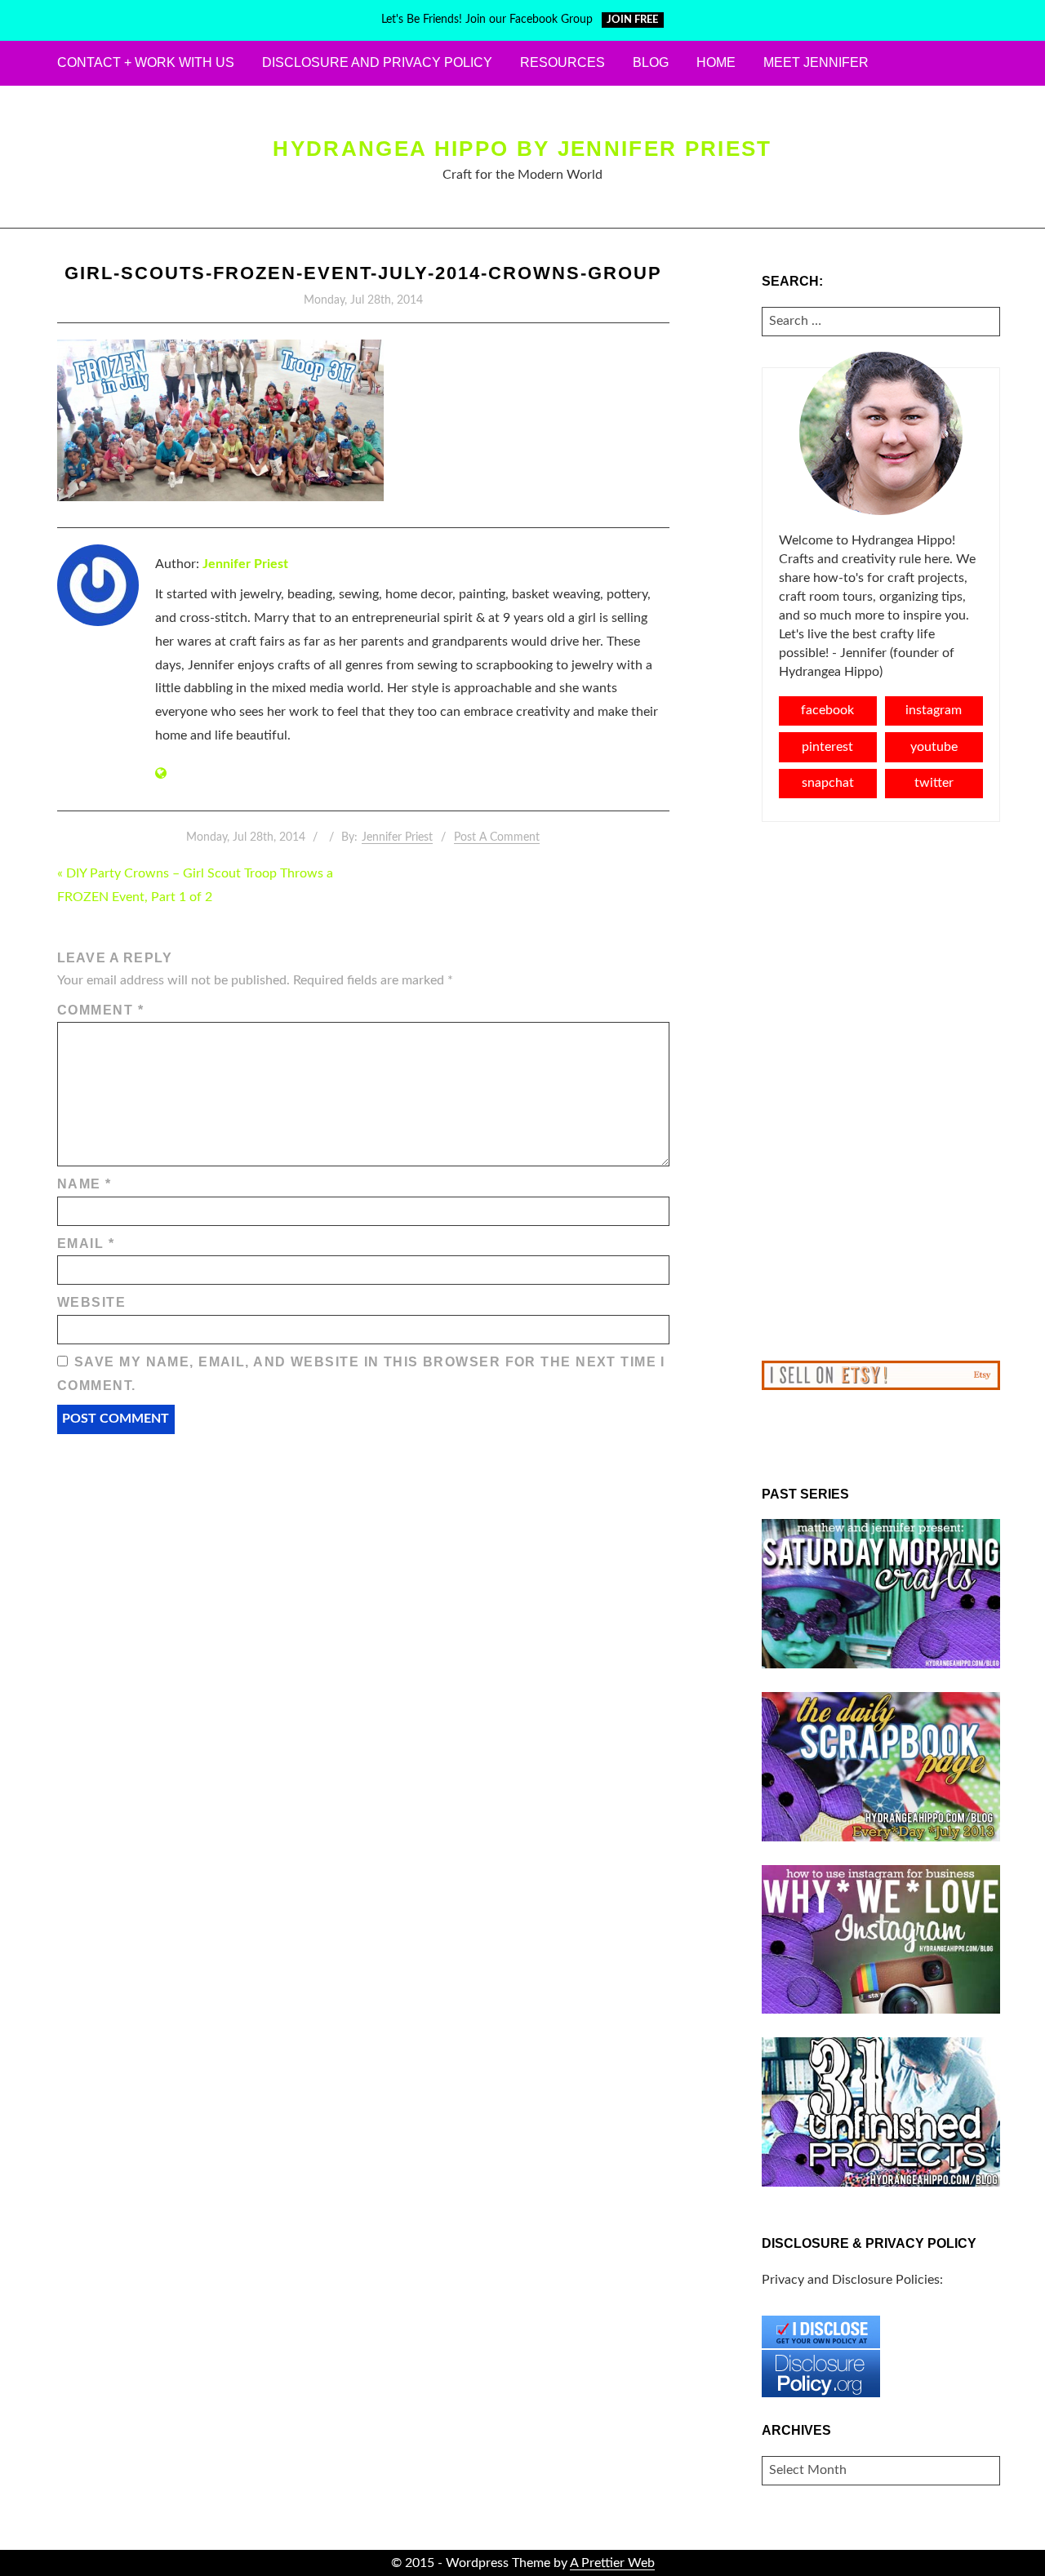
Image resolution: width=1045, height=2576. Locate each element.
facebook (827, 710)
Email (86, 1244)
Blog (651, 62)
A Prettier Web (612, 2563)
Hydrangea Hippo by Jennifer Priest (522, 149)
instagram (934, 710)
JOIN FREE (632, 20)
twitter (934, 783)
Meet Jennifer (816, 62)
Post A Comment (497, 837)
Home (716, 62)
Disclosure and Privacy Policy (377, 62)
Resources (563, 62)
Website (91, 1302)
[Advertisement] (881, 1091)
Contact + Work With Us (146, 62)
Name (84, 1184)
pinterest (827, 747)
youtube (934, 747)
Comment (100, 1010)
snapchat (828, 783)
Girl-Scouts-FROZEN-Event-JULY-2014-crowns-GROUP (363, 273)
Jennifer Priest (245, 564)
